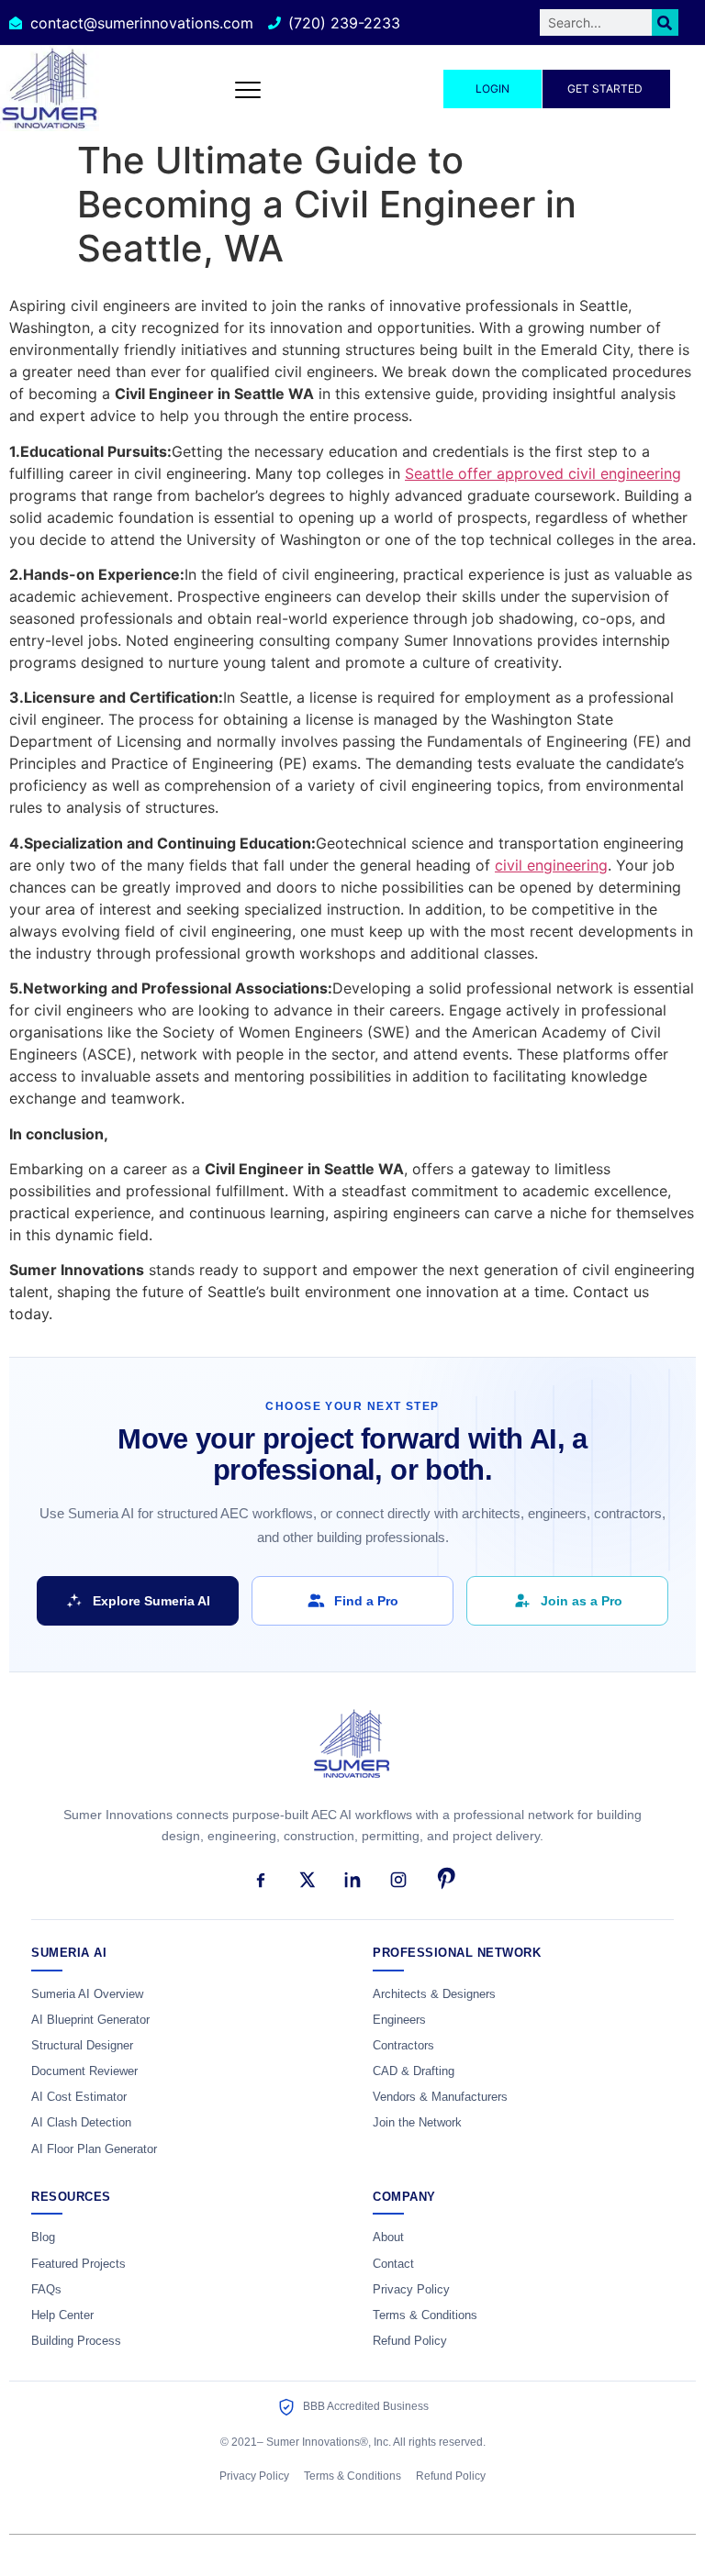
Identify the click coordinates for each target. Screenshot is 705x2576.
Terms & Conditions (425, 2315)
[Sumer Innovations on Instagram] (398, 1880)
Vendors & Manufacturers (440, 2097)
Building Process (76, 2341)
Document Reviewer (84, 2071)
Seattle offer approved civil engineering (543, 473)
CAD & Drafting (414, 2071)
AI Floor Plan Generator (94, 2149)
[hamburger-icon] (248, 89)
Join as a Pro (582, 1601)
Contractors (403, 2046)
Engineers (399, 2020)
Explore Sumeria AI (151, 1601)
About (388, 2237)
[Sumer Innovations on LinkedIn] (352, 1880)
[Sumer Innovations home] (352, 1754)
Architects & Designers (434, 1994)
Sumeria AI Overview (87, 1994)
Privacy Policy (411, 2290)
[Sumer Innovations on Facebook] (261, 1880)
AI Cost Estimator (79, 2097)
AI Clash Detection (81, 2123)
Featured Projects (78, 2264)
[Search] (665, 22)
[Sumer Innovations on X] (307, 1880)
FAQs (46, 2290)
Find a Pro (366, 1601)
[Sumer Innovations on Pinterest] (444, 1880)
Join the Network (417, 2123)
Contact (393, 2264)
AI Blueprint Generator (90, 2020)
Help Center (62, 2315)
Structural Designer (82, 2046)
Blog (43, 2237)
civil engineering (551, 865)
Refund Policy (410, 2341)
